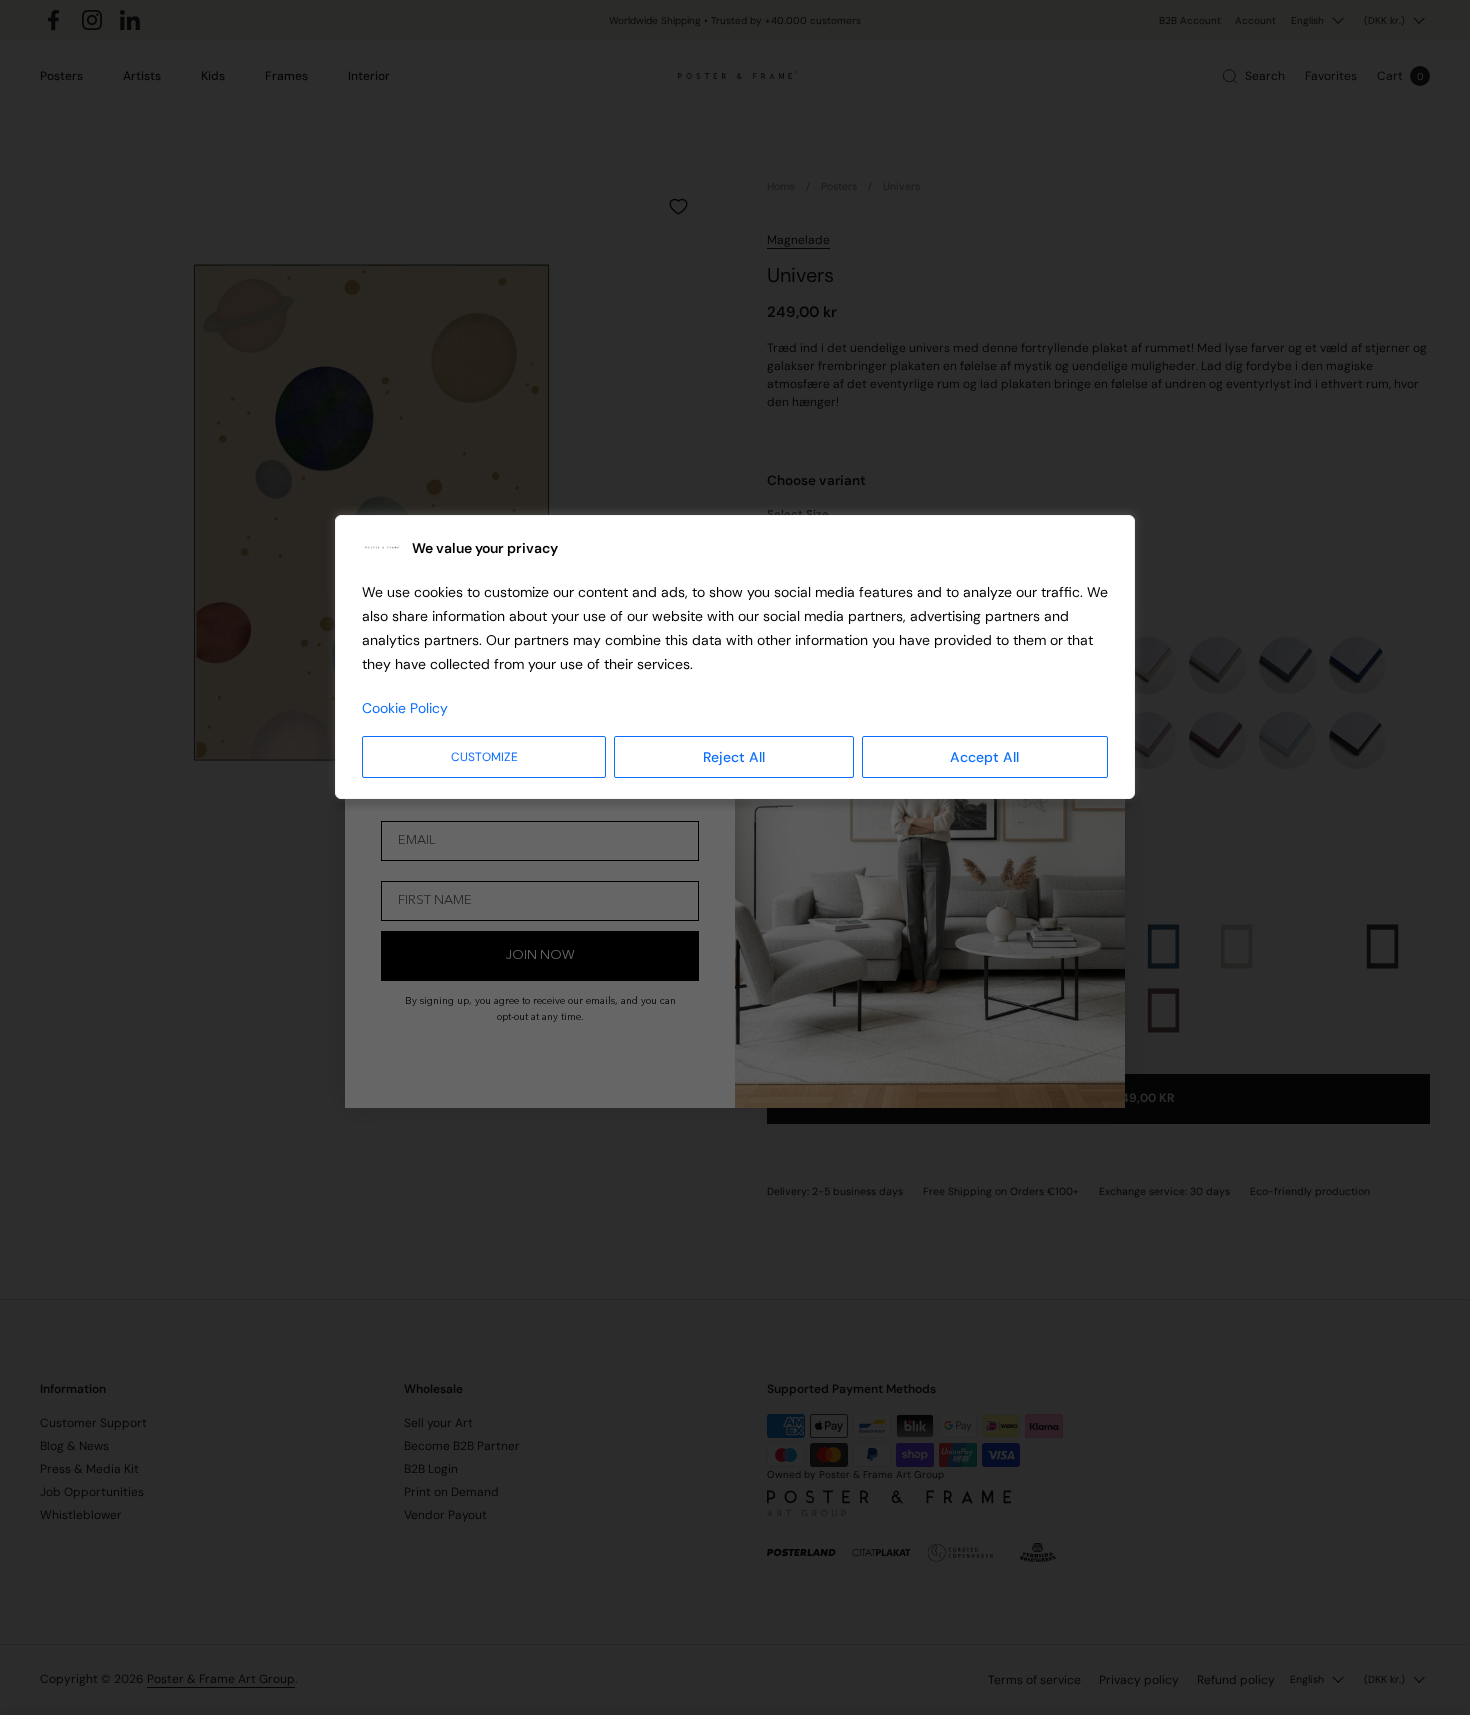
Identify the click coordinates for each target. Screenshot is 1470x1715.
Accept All (984, 757)
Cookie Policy (405, 708)
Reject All (734, 757)
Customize (484, 757)
